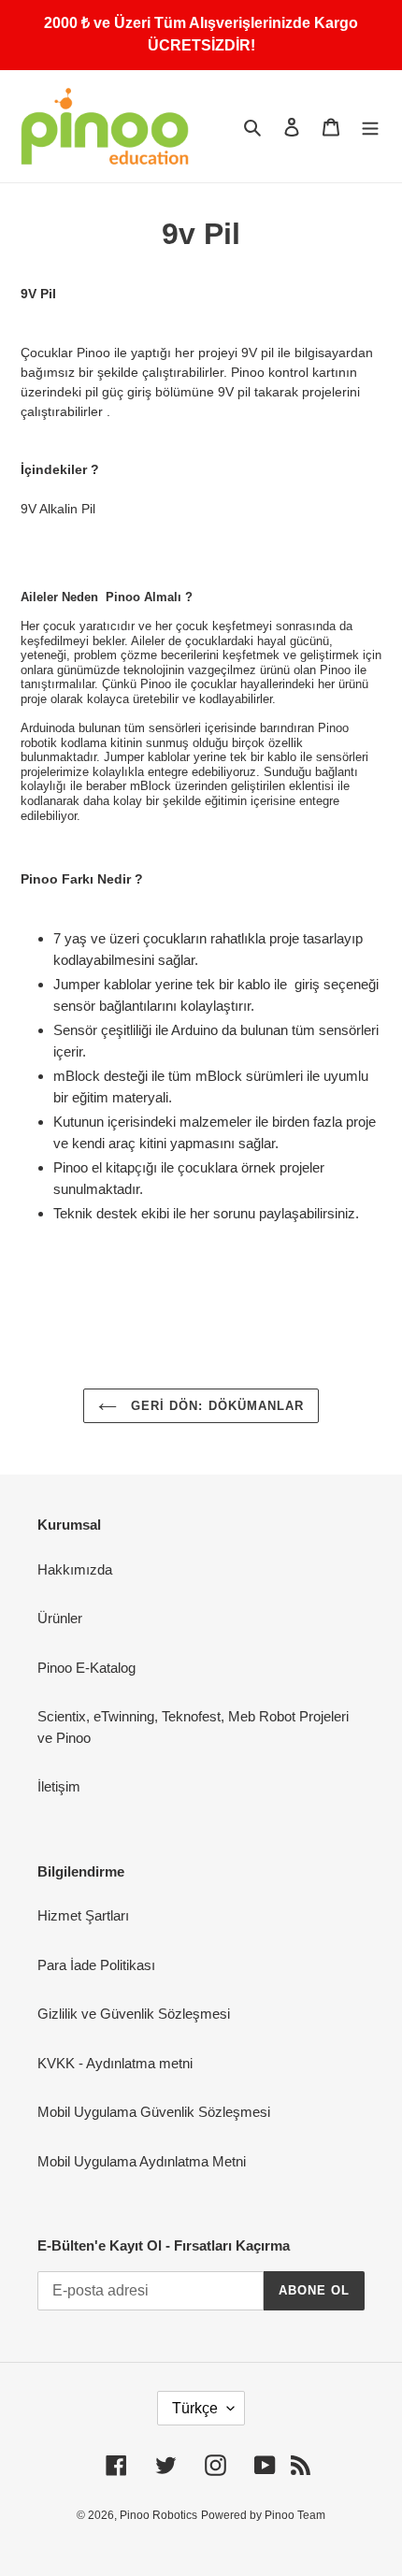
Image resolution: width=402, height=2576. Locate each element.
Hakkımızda (75, 1569)
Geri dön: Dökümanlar (215, 1406)
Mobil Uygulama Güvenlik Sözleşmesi (154, 2112)
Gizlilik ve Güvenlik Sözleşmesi (134, 2014)
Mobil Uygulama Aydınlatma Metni (142, 2161)
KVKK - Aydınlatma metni (115, 2063)
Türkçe (195, 2408)
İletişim (59, 1786)
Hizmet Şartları (83, 1915)
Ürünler (60, 1618)
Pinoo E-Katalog (86, 1668)
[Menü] (370, 127)
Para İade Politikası (96, 1965)
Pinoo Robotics (158, 2515)
